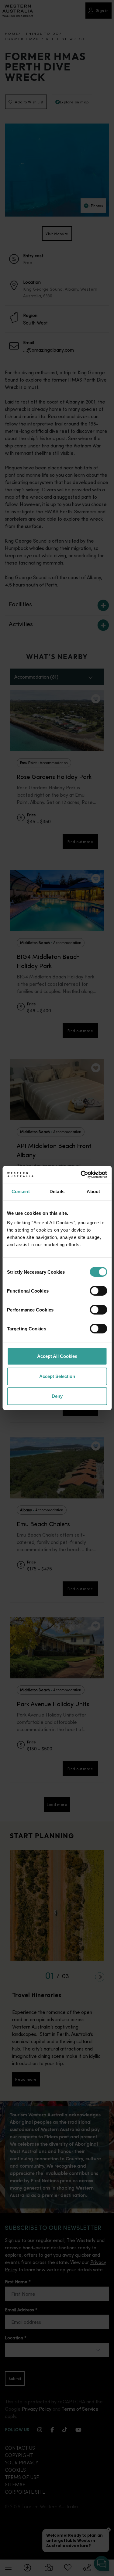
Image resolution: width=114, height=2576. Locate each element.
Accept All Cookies (57, 1356)
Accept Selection (57, 1376)
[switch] (98, 1291)
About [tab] (93, 1191)
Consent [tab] (21, 1191)
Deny (57, 1396)
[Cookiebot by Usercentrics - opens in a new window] (81, 1175)
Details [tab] (57, 1191)
